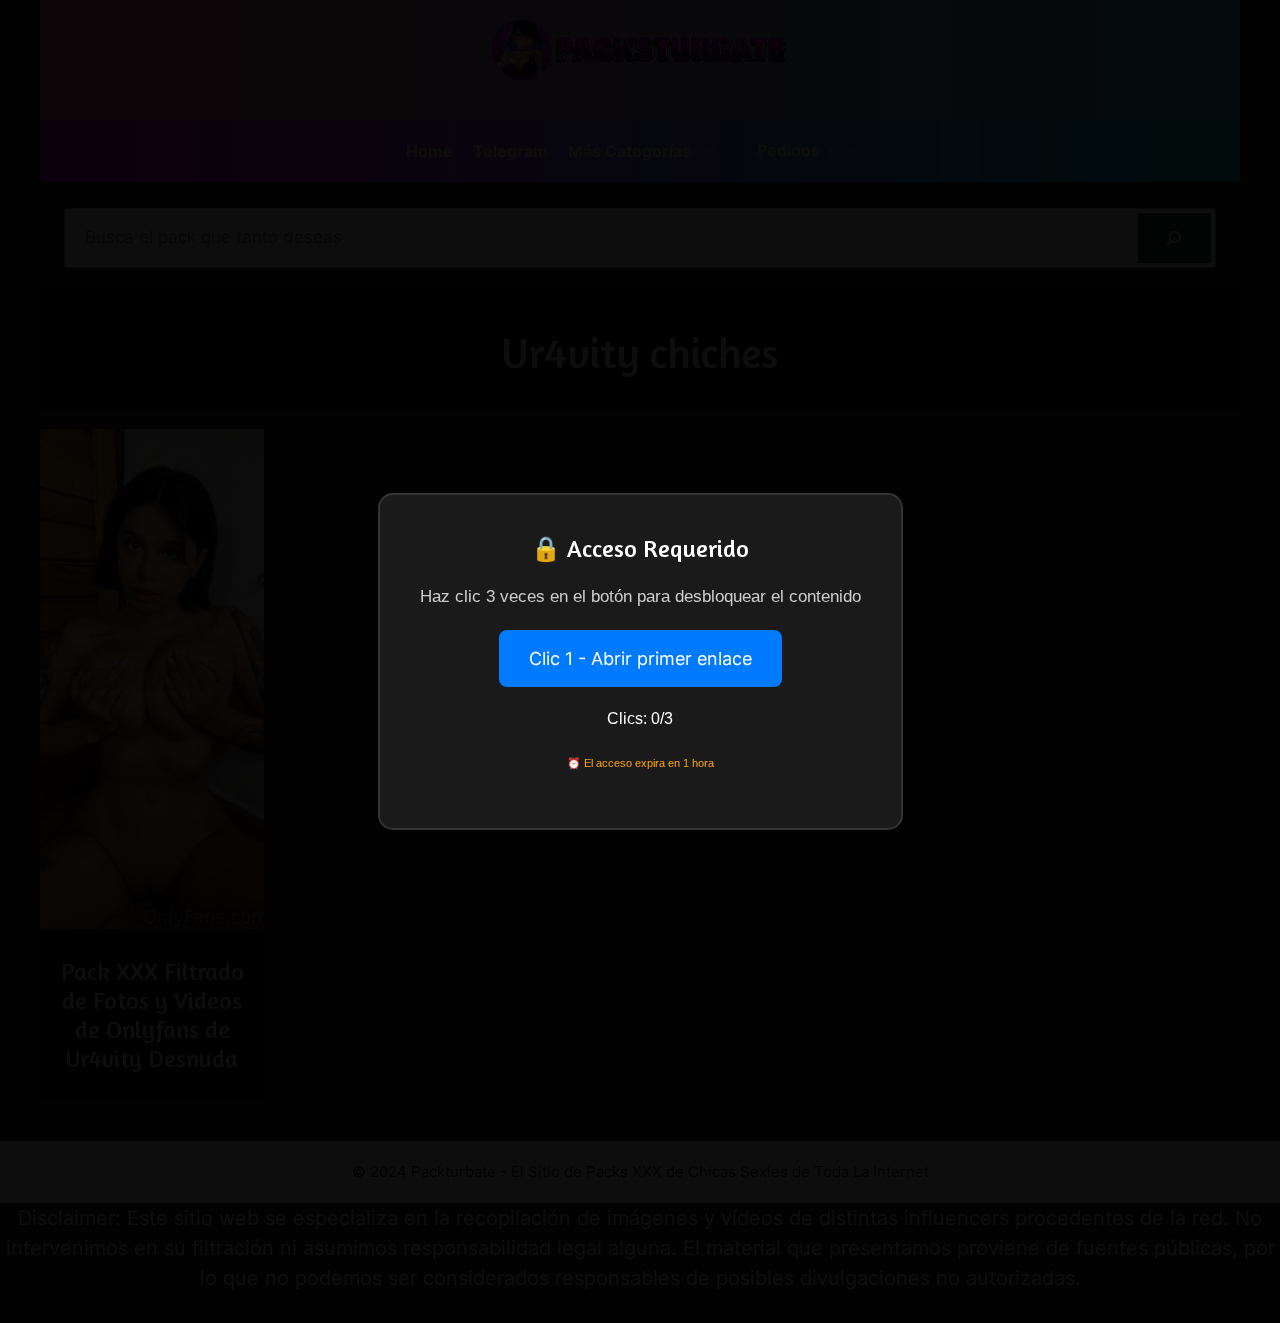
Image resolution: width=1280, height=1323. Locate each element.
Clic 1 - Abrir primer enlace (640, 658)
